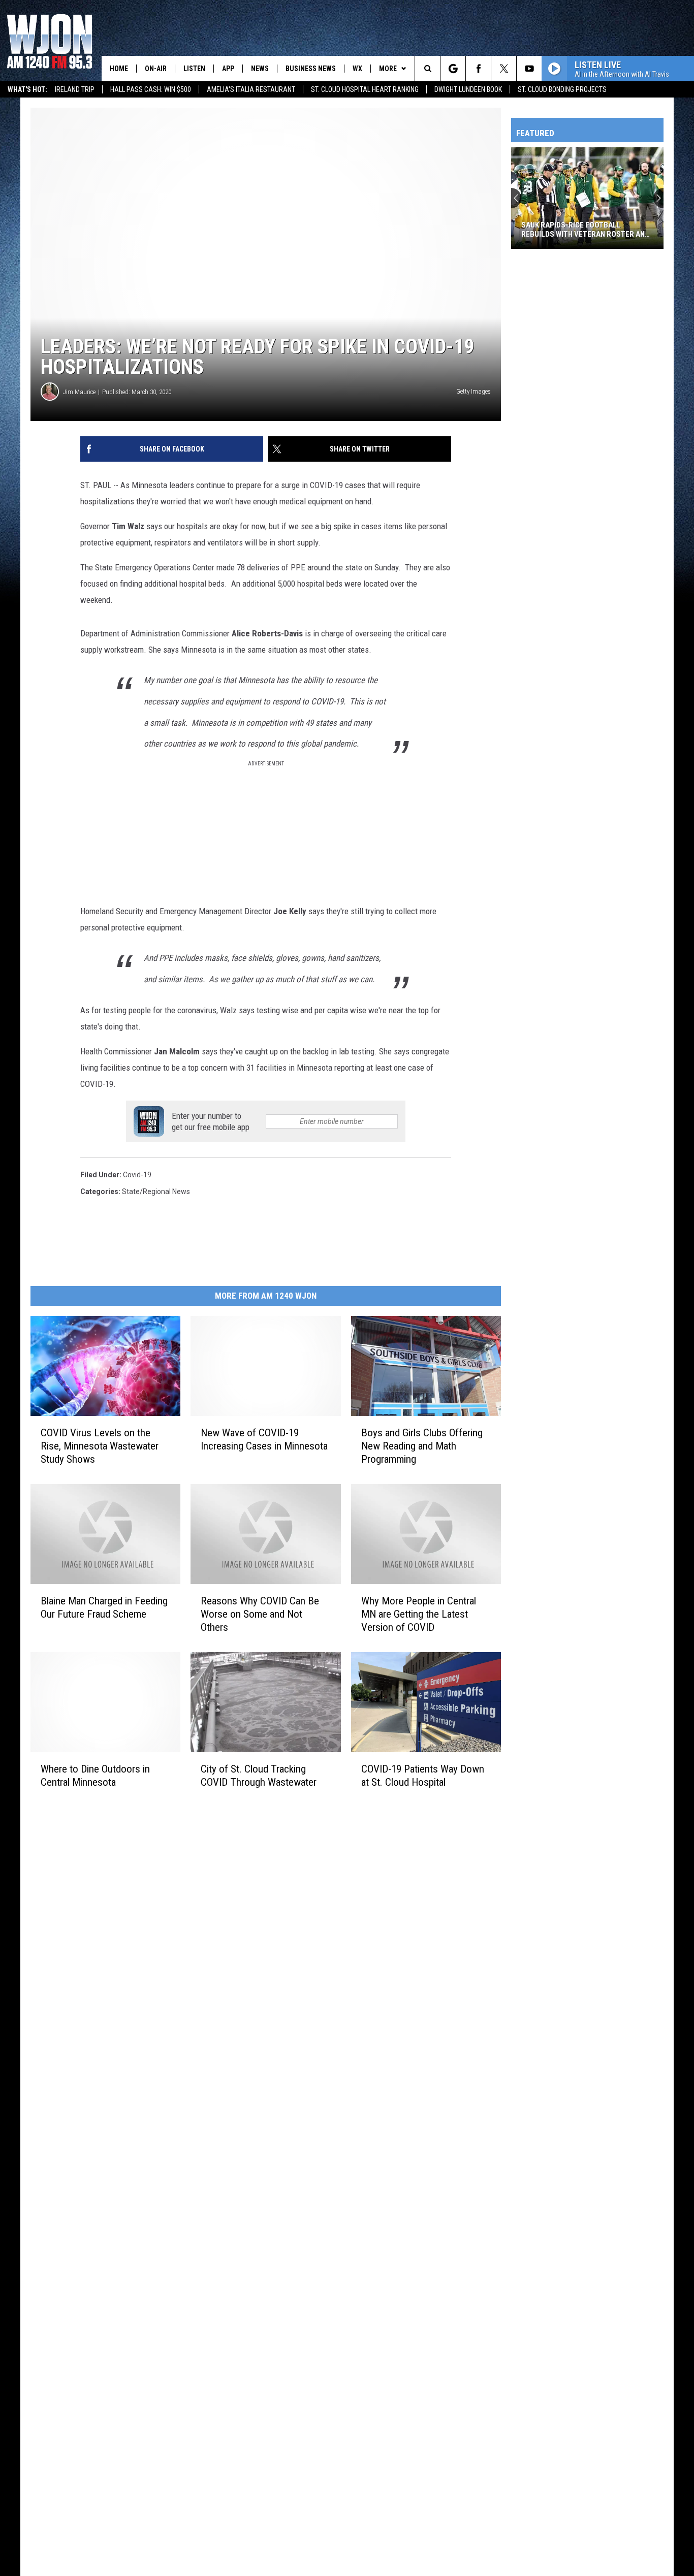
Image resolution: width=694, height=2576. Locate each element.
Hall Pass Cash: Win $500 (151, 89)
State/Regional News (156, 1192)
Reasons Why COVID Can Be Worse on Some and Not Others (260, 1614)
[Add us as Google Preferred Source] (453, 69)
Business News (311, 69)
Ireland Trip (75, 89)
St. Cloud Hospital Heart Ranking (365, 89)
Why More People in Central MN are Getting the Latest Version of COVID (419, 1614)
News (260, 69)
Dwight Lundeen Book (468, 89)
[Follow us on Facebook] (478, 69)
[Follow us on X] (504, 69)
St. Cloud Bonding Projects (562, 89)
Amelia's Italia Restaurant (251, 89)
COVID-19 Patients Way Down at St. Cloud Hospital (423, 1776)
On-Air (156, 69)
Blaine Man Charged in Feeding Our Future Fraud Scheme (104, 1607)
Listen (194, 69)
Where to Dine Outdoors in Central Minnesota (95, 1776)
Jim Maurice (79, 392)
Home (119, 69)
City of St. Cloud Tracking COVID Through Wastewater (259, 1776)
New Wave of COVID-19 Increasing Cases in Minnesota (264, 1439)
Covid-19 (137, 1175)
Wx (357, 69)
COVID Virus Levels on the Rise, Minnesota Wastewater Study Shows (100, 1446)
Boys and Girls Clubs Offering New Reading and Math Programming (422, 1446)
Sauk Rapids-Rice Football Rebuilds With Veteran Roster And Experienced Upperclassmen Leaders (585, 230)
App (228, 69)
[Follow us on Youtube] (529, 69)
